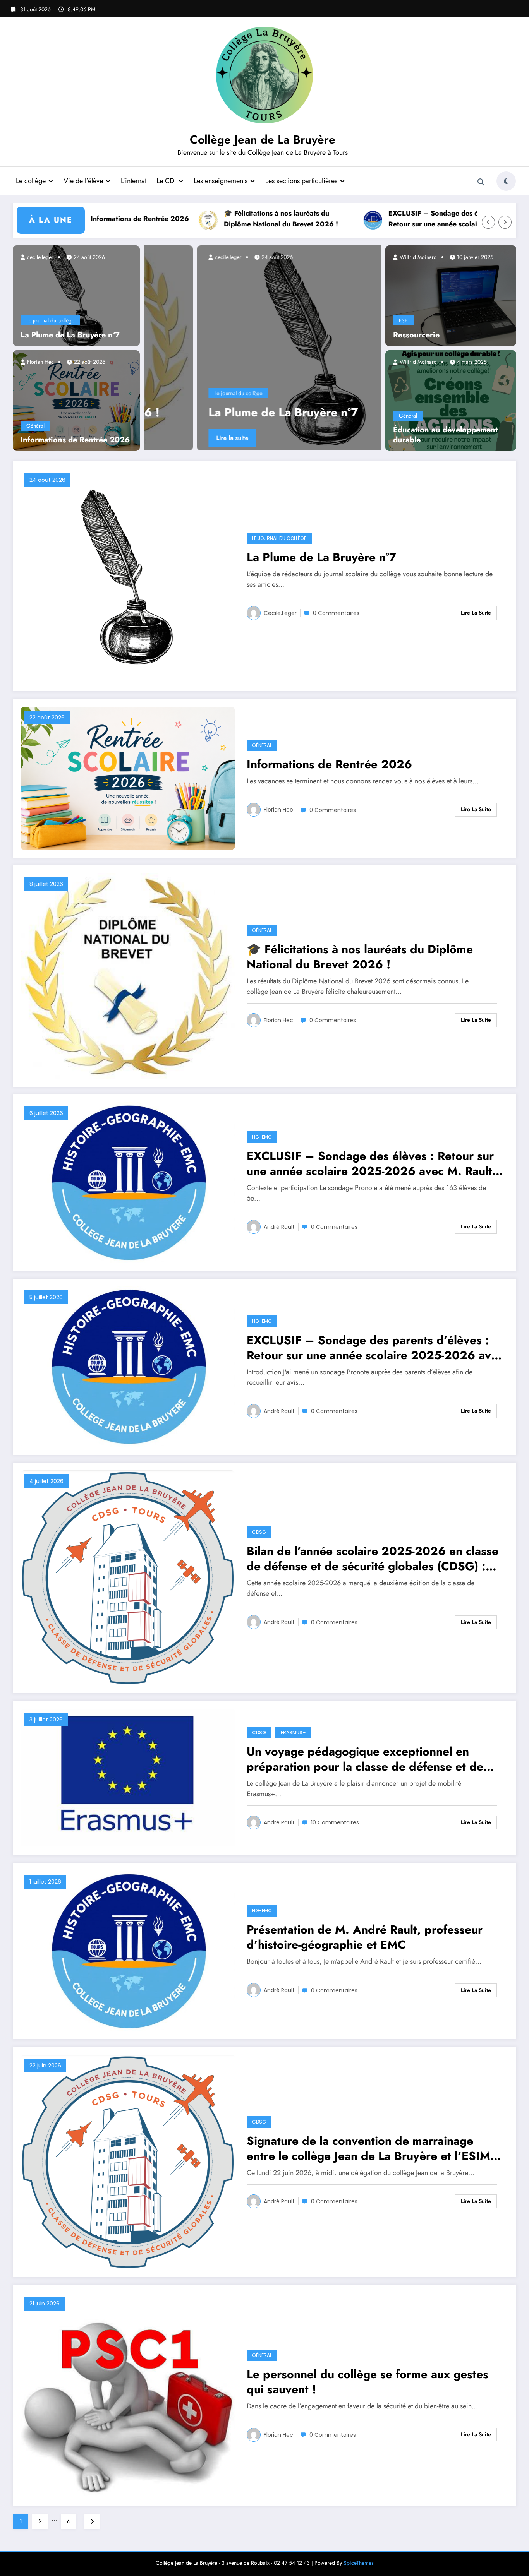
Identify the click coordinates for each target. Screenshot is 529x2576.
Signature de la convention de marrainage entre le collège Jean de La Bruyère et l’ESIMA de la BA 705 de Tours (373, 2148)
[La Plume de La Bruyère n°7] (76, 295)
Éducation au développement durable (445, 435)
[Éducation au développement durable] (451, 400)
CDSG (259, 1532)
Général (35, 426)
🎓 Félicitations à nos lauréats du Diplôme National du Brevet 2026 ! (240, 219)
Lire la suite (236, 438)
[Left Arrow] (488, 222)
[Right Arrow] (505, 222)
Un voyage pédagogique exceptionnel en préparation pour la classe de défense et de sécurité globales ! (365, 1759)
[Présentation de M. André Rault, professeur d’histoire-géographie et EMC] (128, 1950)
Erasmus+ (293, 1732)
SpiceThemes (359, 2563)
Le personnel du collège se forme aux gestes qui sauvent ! (368, 2382)
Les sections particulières (301, 181)
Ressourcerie (416, 335)
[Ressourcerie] (451, 295)
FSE (403, 320)
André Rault (279, 1227)
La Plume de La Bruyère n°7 (70, 335)
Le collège (31, 181)
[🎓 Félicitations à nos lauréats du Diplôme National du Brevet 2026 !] (128, 975)
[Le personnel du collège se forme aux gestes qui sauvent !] (128, 2395)
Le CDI (166, 181)
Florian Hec (40, 362)
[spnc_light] (506, 181)
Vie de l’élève (83, 181)
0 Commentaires (336, 613)
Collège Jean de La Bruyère (263, 140)
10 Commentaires (335, 1822)
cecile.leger (40, 257)
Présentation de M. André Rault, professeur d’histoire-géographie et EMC (365, 1937)
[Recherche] (481, 182)
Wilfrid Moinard (417, 257)
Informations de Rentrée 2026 (98, 219)
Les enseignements (221, 181)
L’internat (134, 181)
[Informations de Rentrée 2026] (76, 400)
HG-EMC (262, 1137)
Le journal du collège (50, 320)
